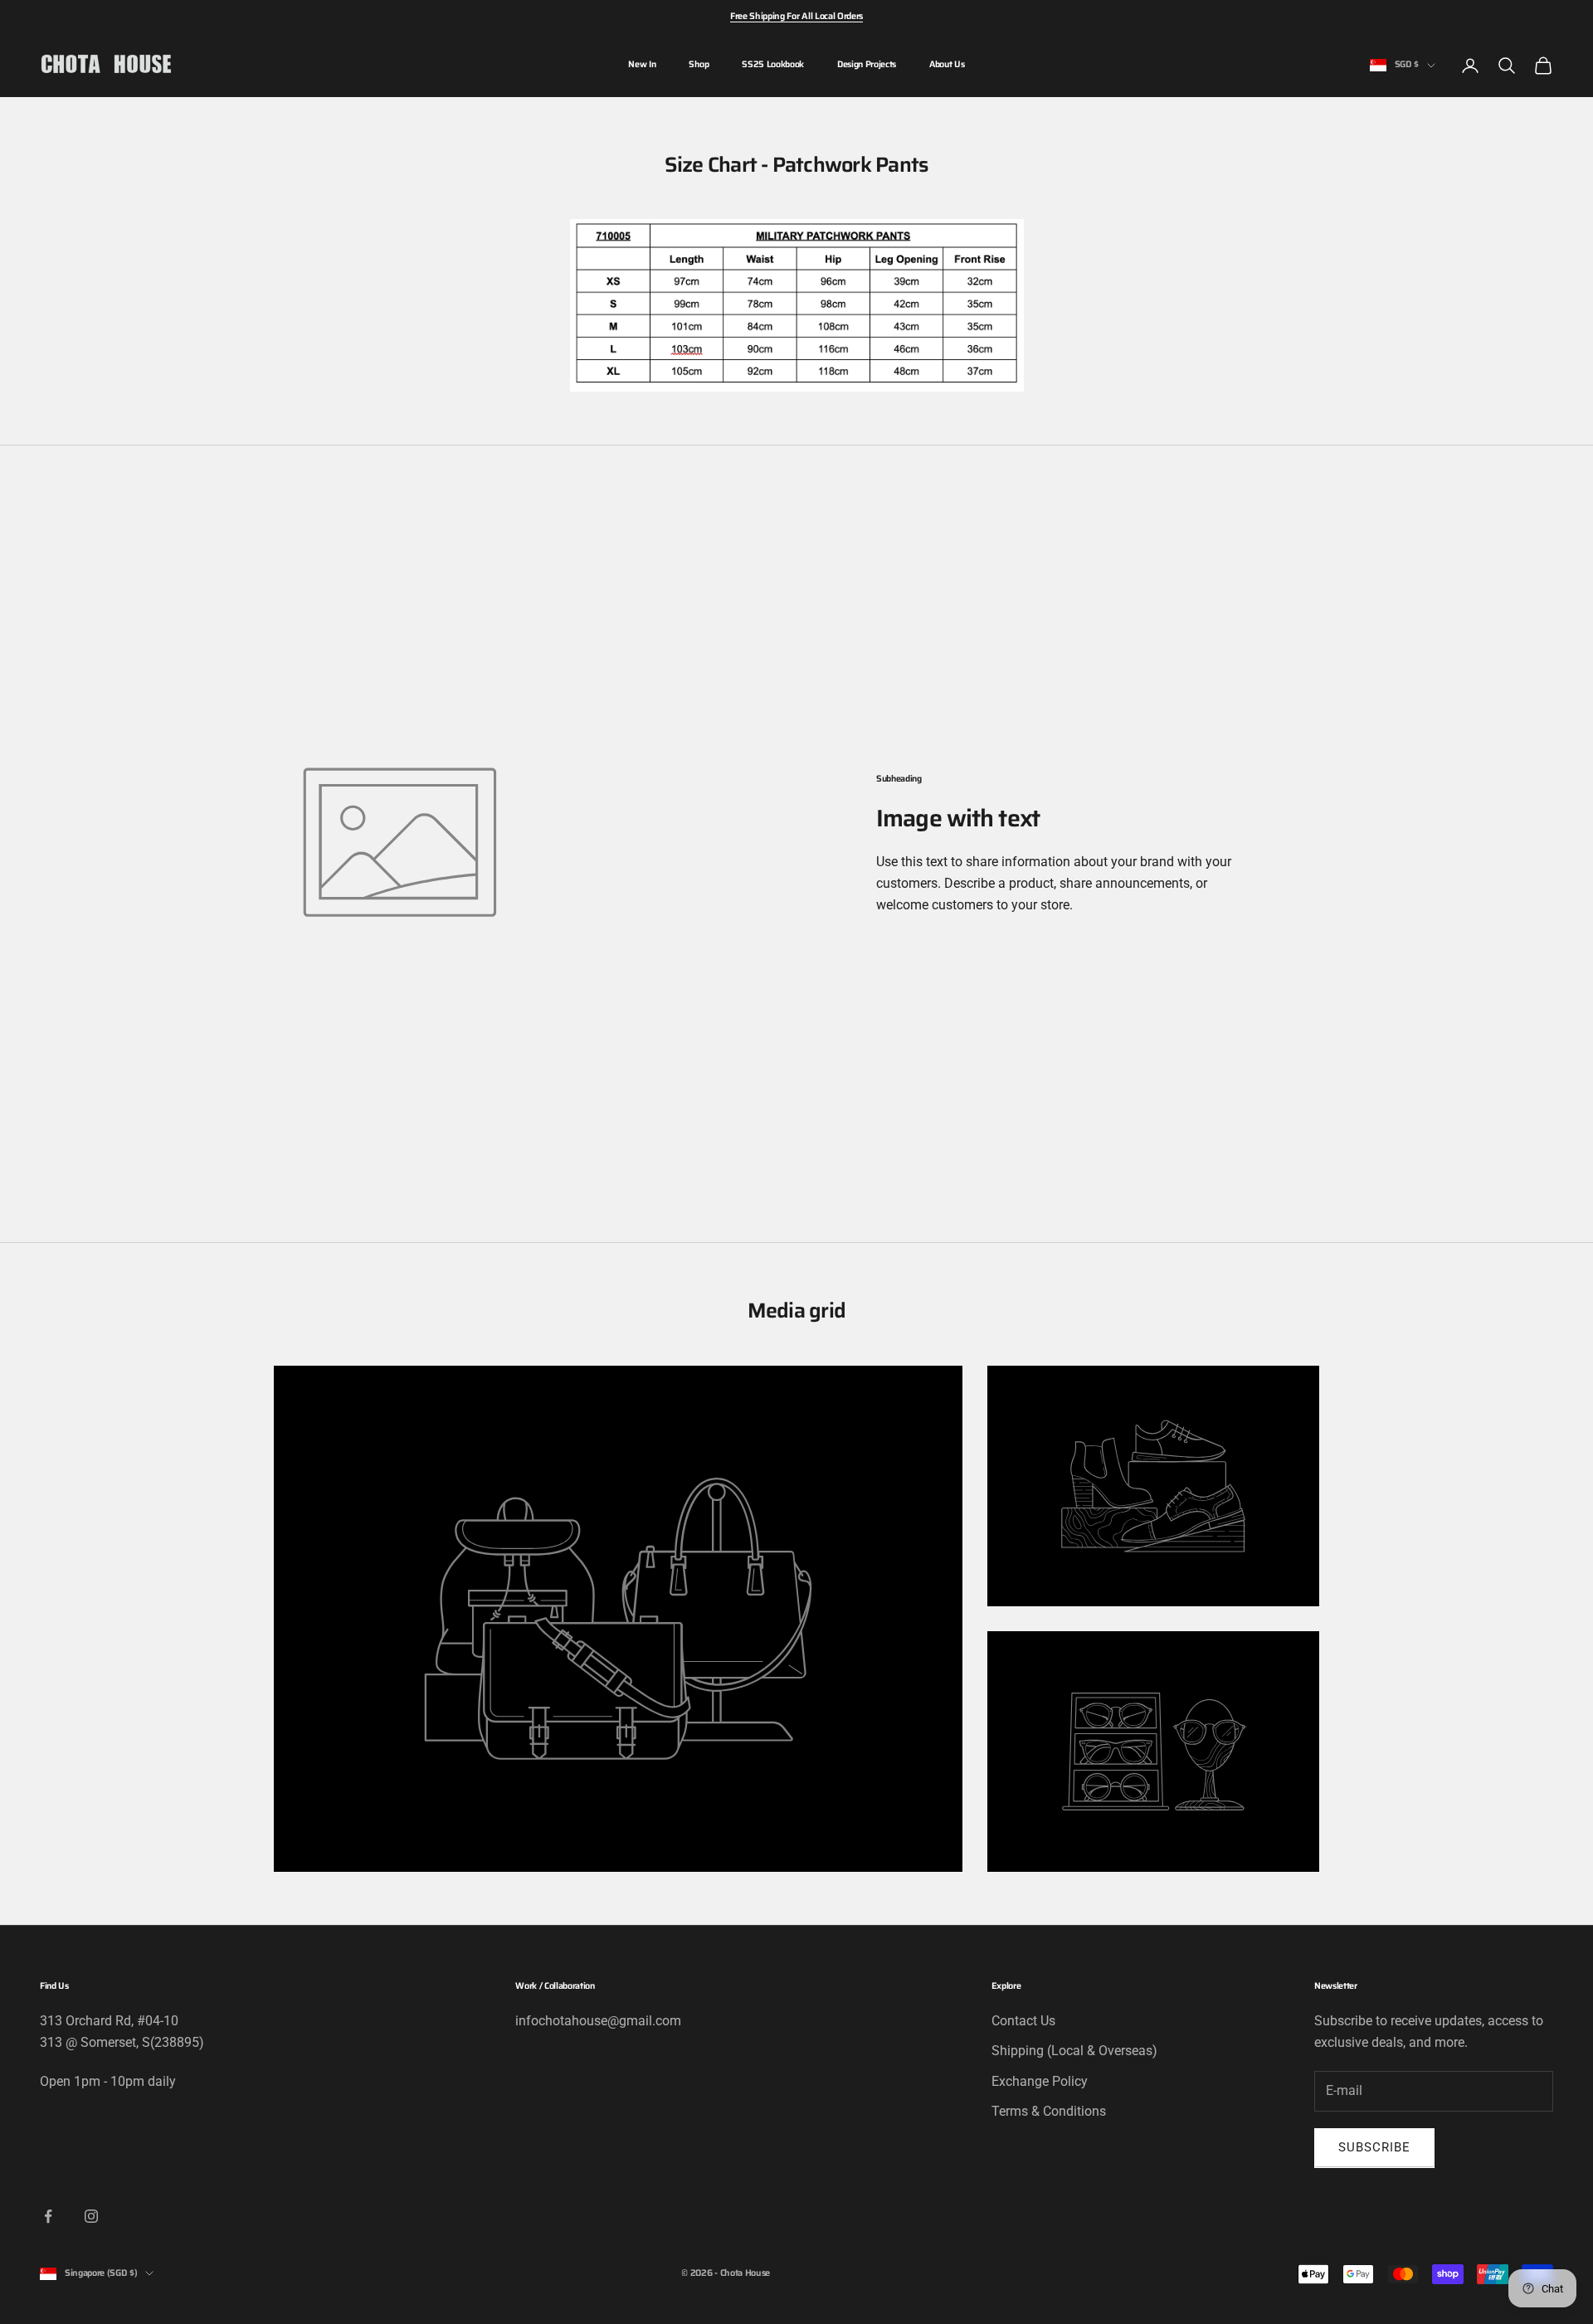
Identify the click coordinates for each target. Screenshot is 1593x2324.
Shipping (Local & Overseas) (1074, 2051)
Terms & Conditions (1049, 2111)
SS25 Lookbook (773, 64)
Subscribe (1374, 2147)
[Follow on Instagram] (91, 2216)
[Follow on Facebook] (48, 2216)
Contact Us (1023, 2021)
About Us (947, 64)
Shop (699, 64)
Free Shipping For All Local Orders (796, 16)
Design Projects (867, 64)
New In (642, 64)
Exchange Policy (1040, 2081)
